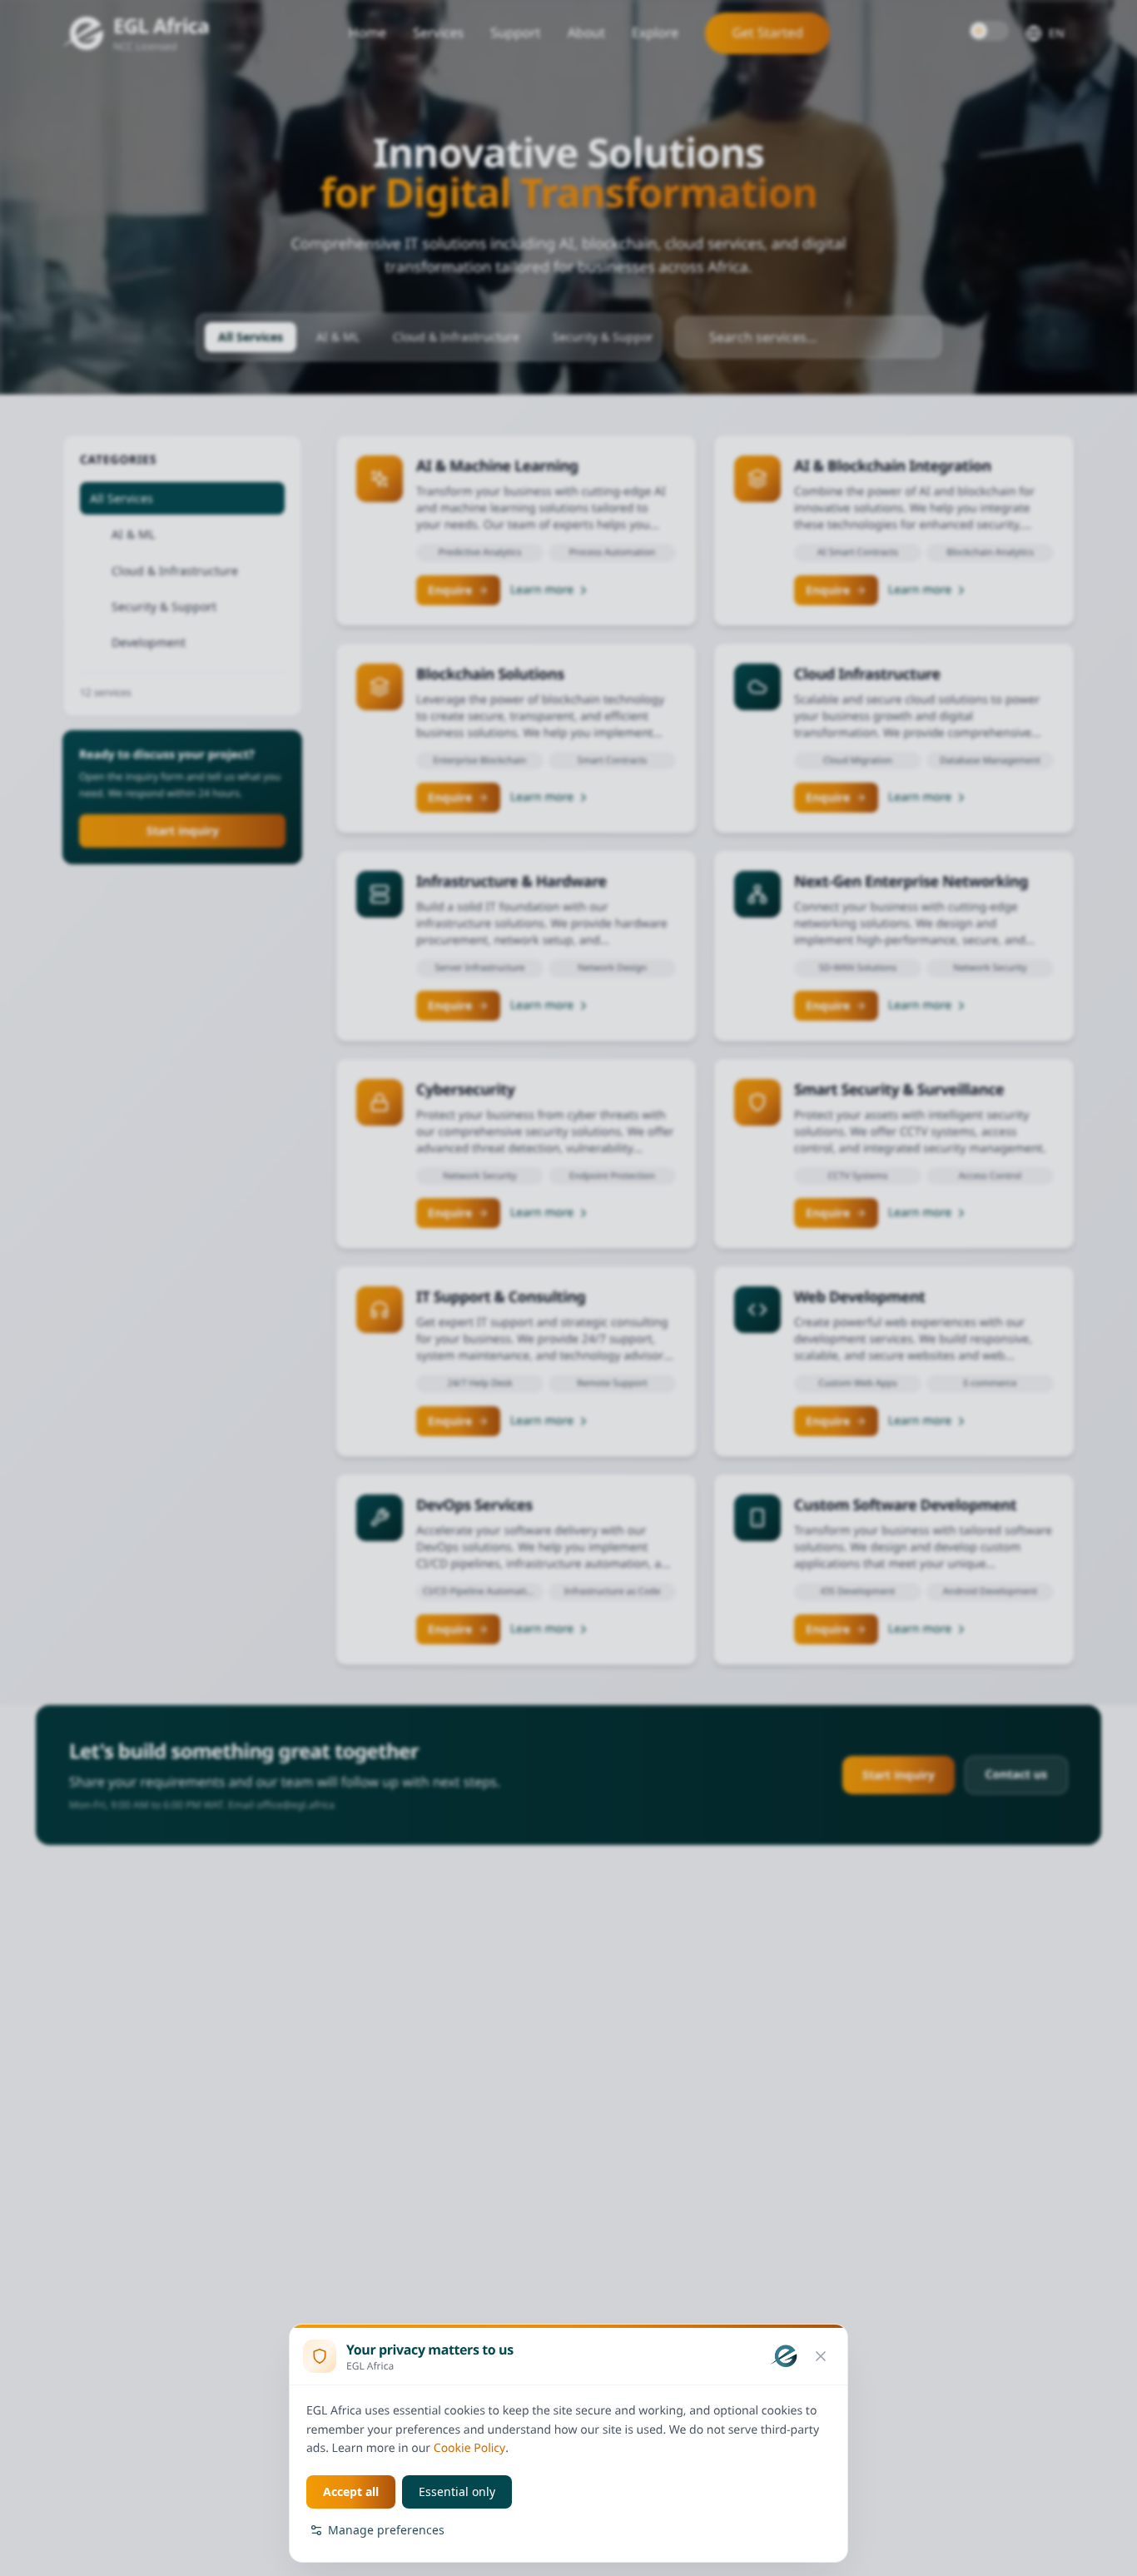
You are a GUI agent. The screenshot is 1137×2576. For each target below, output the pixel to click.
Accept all (351, 2491)
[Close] (821, 2356)
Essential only (457, 2491)
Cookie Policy (469, 2448)
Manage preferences (386, 2530)
